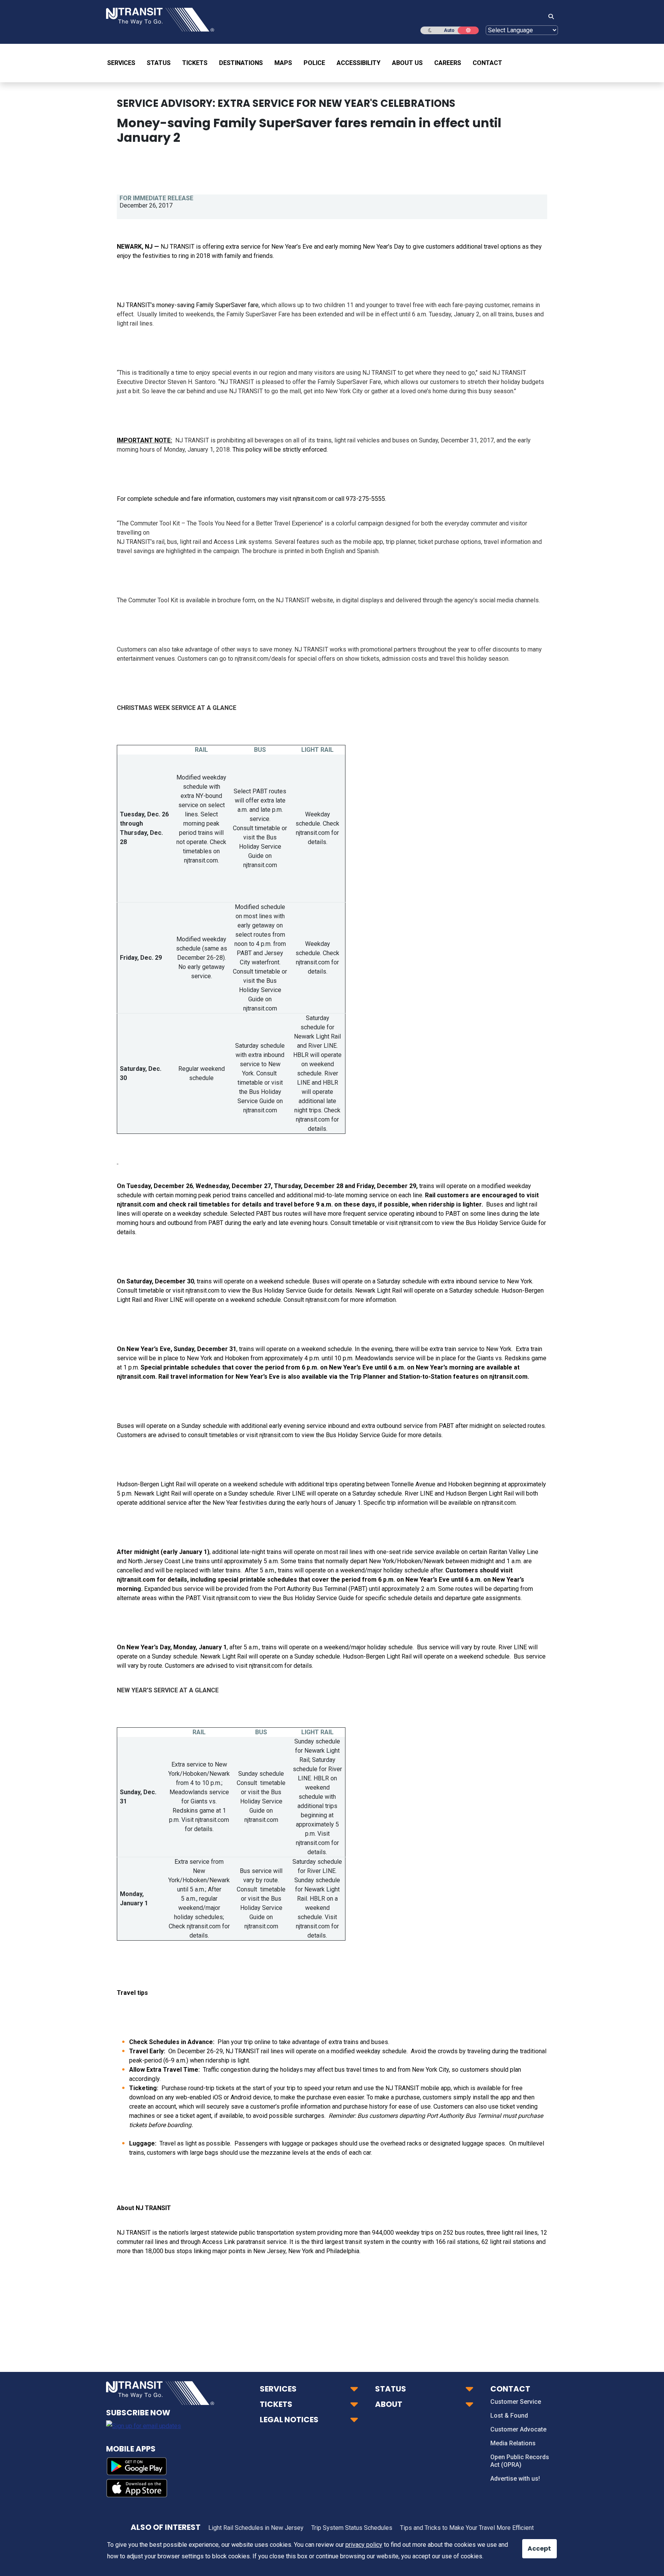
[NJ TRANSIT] (160, 19)
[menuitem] (124, 63)
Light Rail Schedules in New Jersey (256, 2528)
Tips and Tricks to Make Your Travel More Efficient (467, 2528)
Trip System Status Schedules (352, 2528)
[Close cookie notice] (534, 2545)
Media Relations (513, 2443)
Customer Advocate (518, 2429)
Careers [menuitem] (448, 63)
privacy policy (364, 2545)
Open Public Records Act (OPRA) (520, 2461)
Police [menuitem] (314, 63)
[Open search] (549, 17)
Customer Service (516, 2402)
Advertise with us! (515, 2479)
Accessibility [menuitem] (359, 63)
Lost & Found (509, 2416)
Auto (449, 30)
